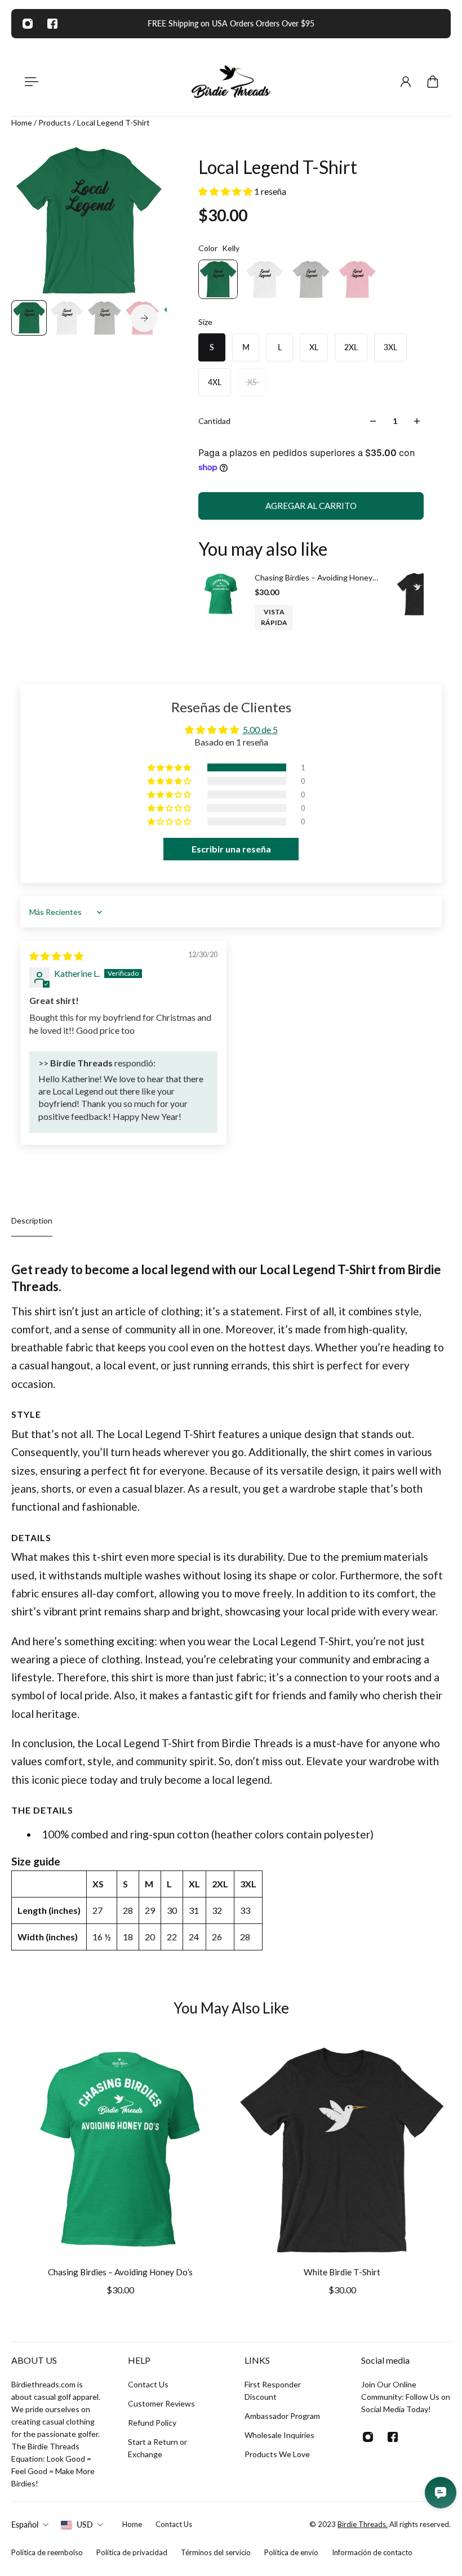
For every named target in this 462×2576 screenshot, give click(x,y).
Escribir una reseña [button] (231, 849)
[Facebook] (52, 24)
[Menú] (29, 82)
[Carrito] (433, 82)
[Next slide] (144, 318)
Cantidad (214, 421)
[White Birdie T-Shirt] (418, 594)
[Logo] (231, 82)
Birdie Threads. (363, 2524)
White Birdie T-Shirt (342, 2272)
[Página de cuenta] (406, 82)
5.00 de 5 (260, 729)
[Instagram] (28, 24)
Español (25, 2524)
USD (85, 2524)
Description (32, 1220)
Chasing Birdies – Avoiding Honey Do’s (314, 578)
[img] (56, 956)
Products (55, 122)
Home (23, 122)
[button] (226, 191)
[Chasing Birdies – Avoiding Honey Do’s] (221, 594)
